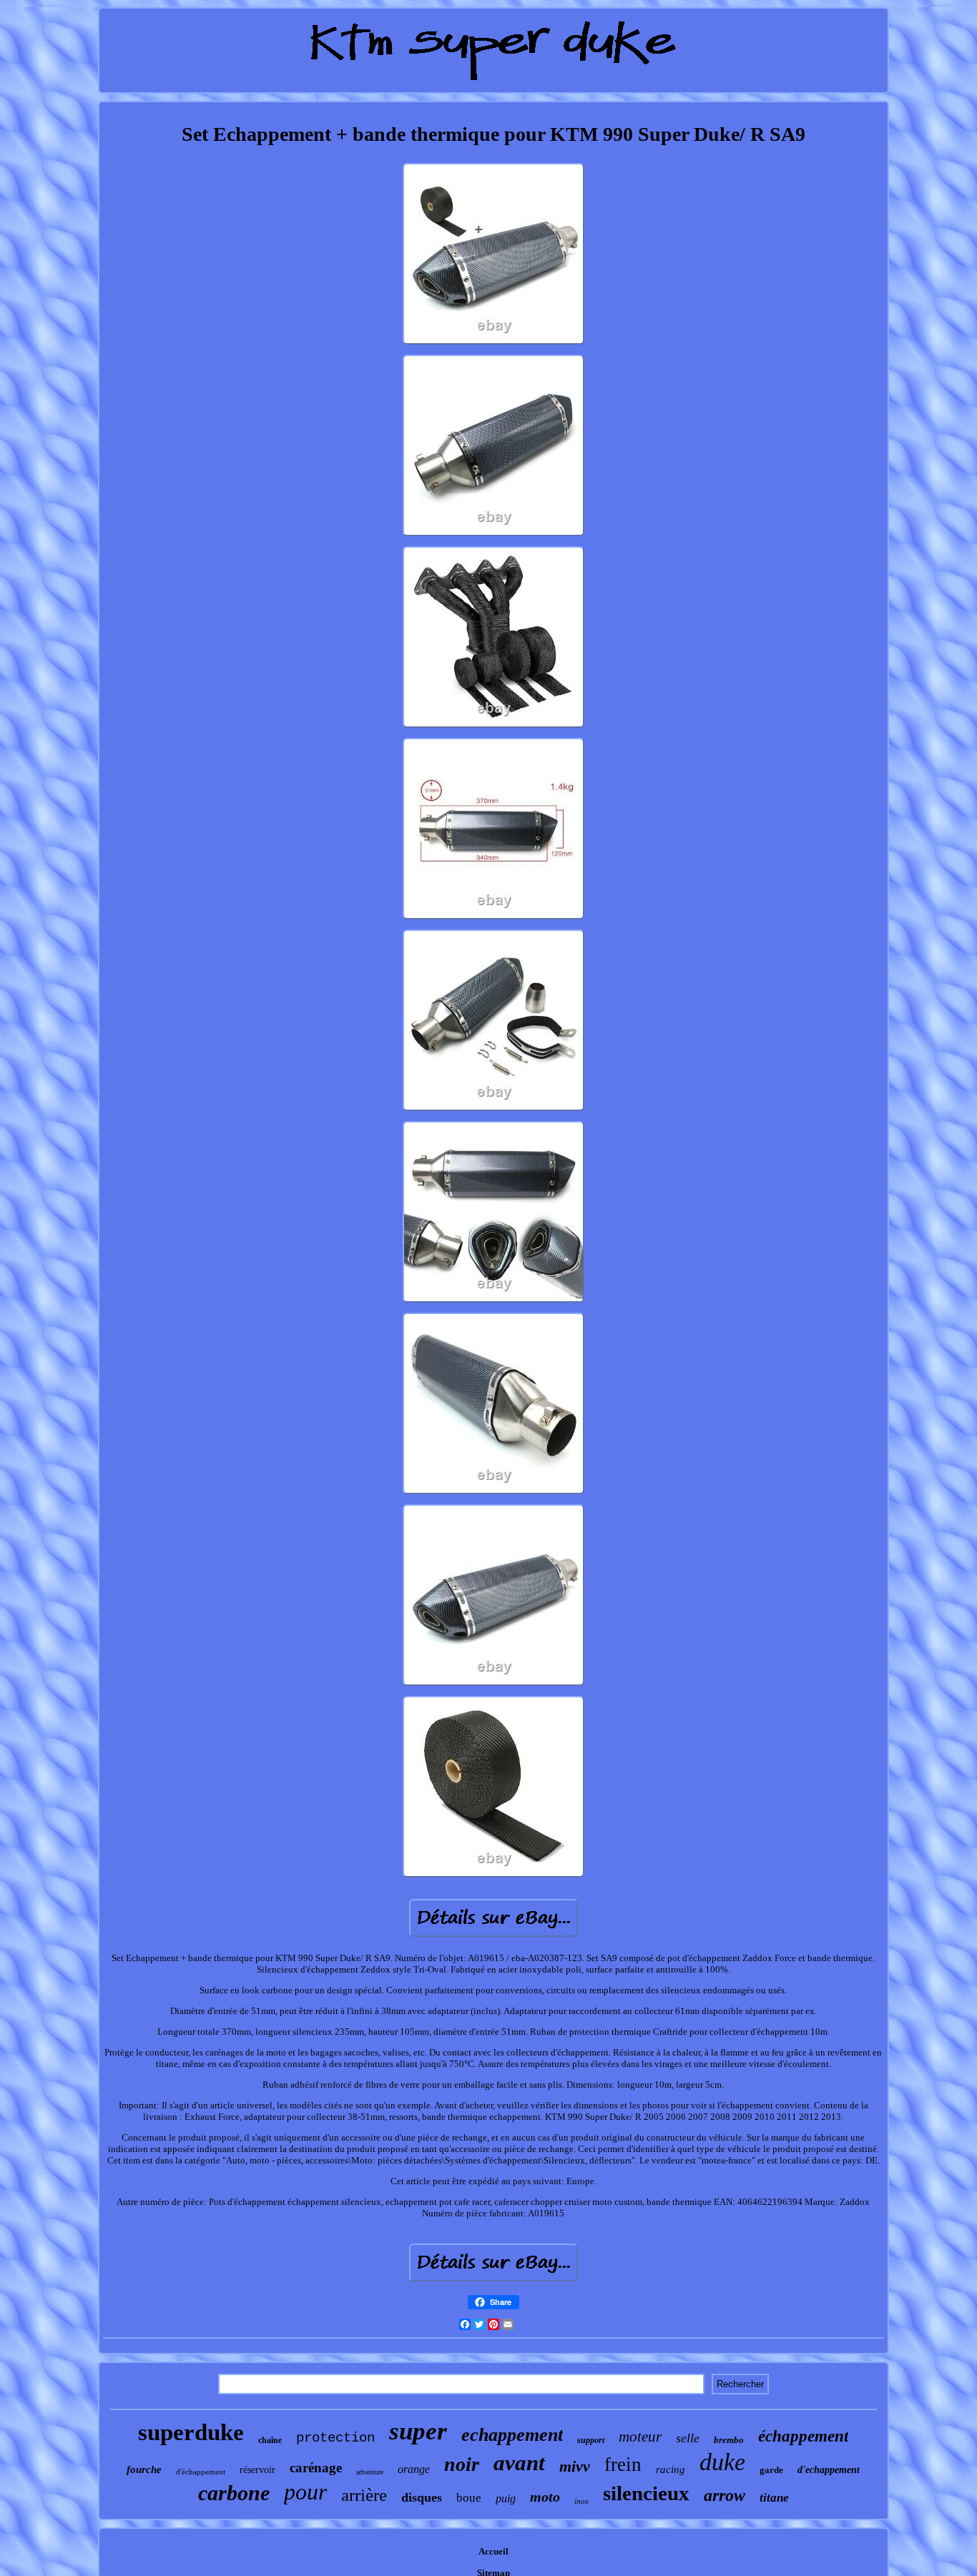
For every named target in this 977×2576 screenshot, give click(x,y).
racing (671, 2469)
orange (414, 2469)
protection (335, 2438)
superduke (191, 2432)
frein (623, 2464)
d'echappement (829, 2470)
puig (506, 2498)
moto (545, 2497)
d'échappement (201, 2472)
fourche (144, 2469)
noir (462, 2464)
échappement (803, 2436)
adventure (370, 2472)
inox (581, 2501)
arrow (725, 2495)
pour (305, 2492)
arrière (364, 2495)
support (591, 2440)
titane (774, 2498)
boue (469, 2498)
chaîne (270, 2440)
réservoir (257, 2470)
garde (771, 2470)
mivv (575, 2466)
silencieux (646, 2493)
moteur (640, 2437)
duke (722, 2462)
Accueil (494, 2551)
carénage (316, 2468)
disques (422, 2497)
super (418, 2431)
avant (519, 2463)
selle (688, 2438)
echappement (512, 2435)
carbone (234, 2493)
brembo (729, 2440)
